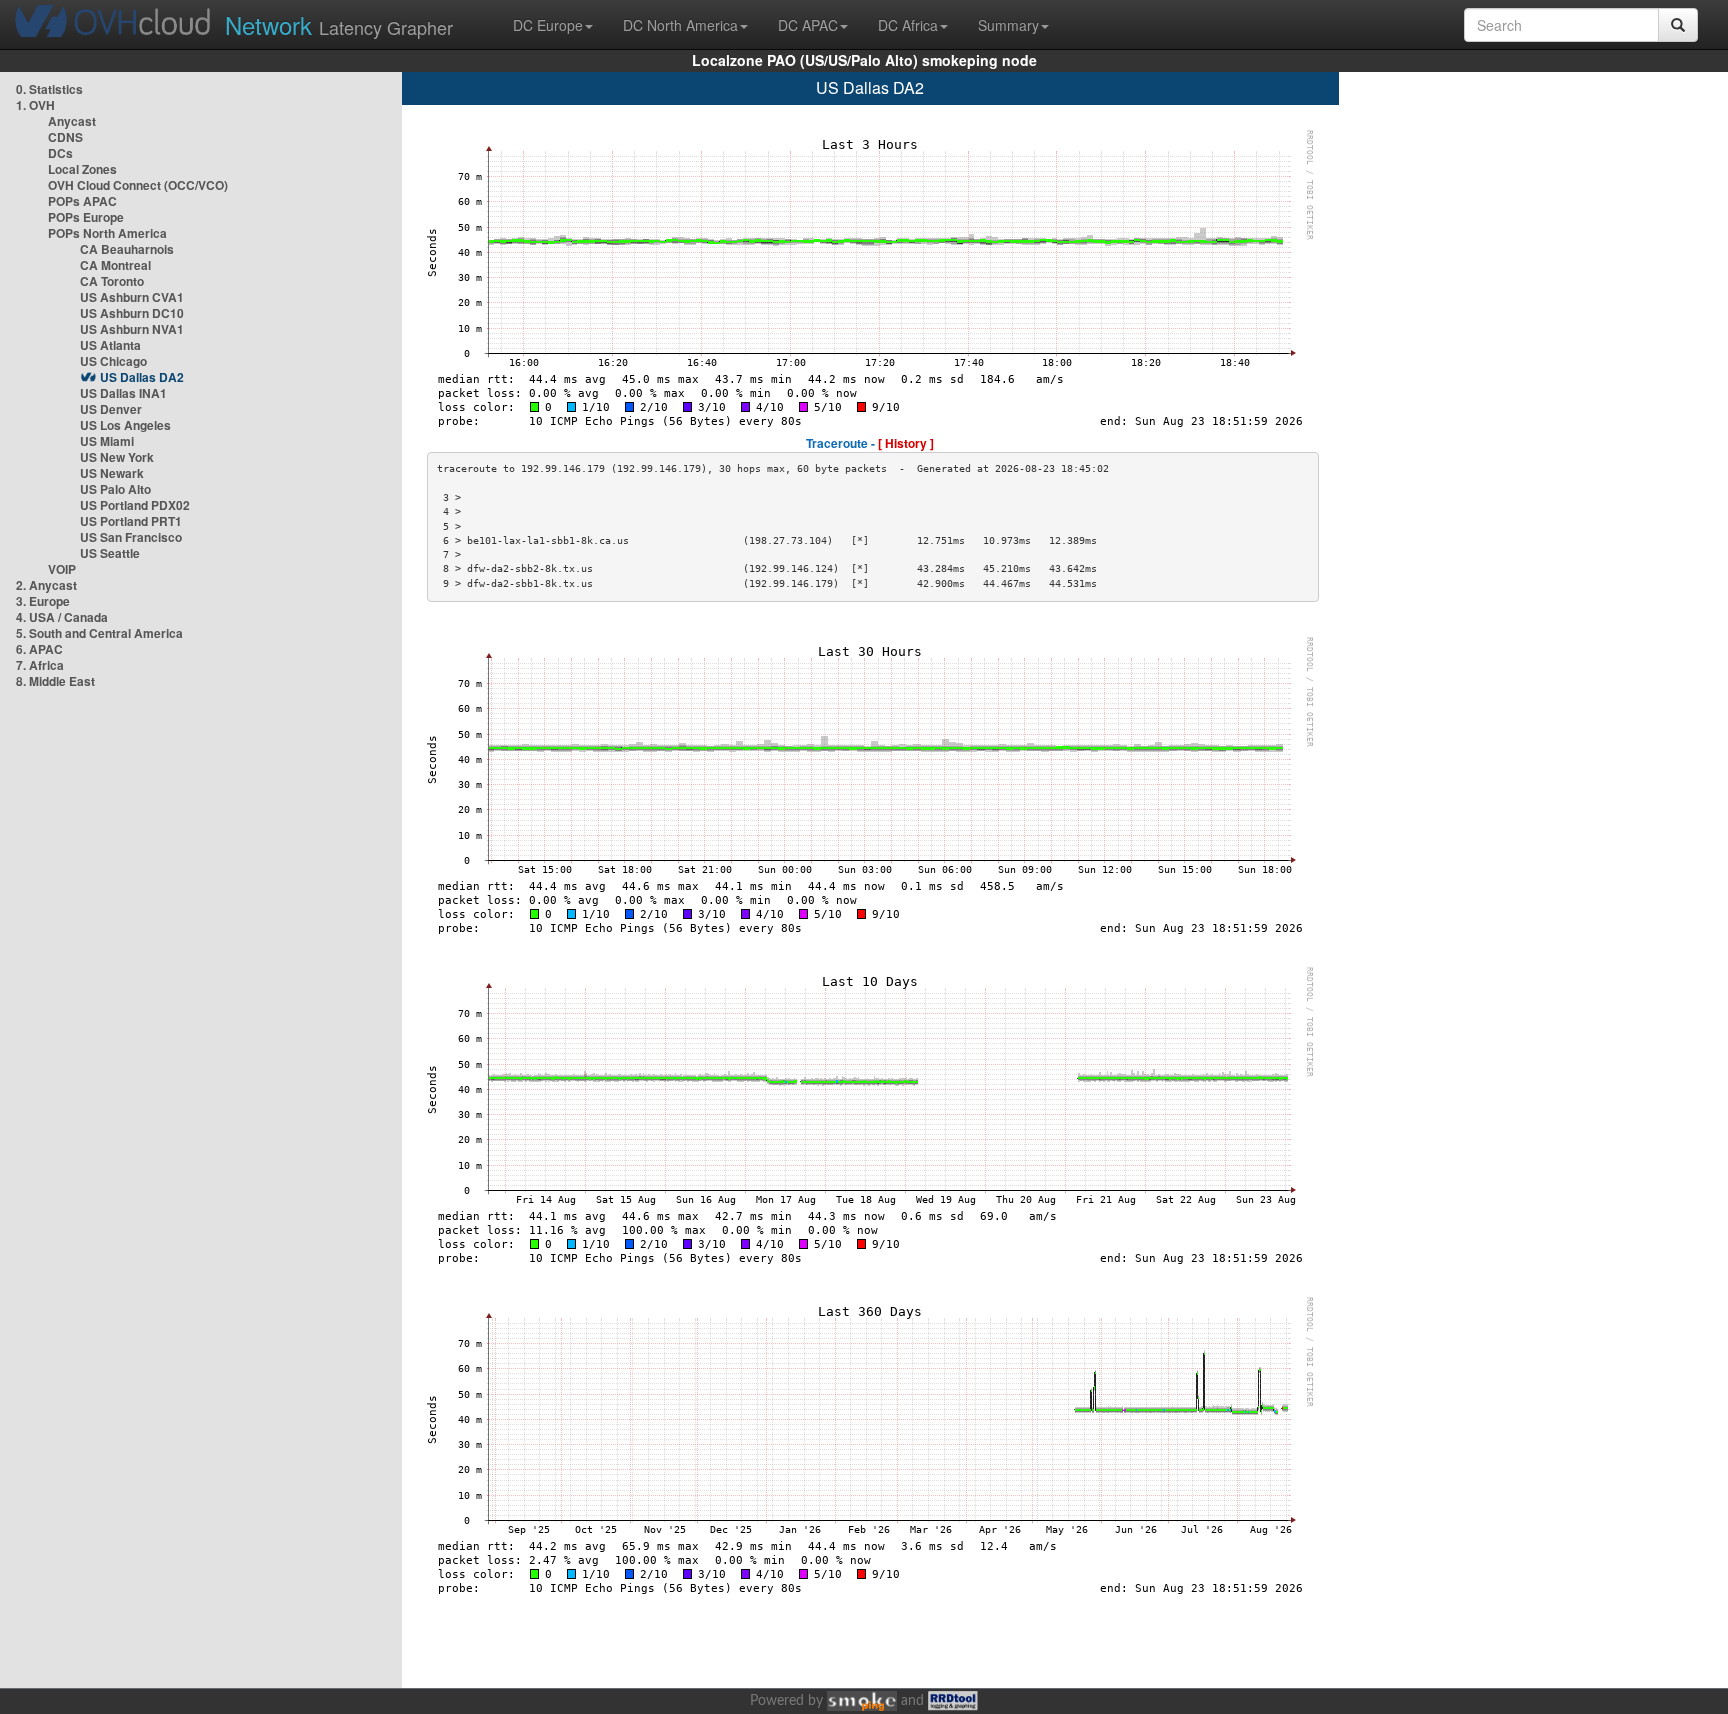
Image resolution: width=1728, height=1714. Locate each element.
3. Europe (43, 601)
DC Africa (908, 25)
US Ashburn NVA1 (132, 329)
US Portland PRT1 (131, 521)
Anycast (72, 121)
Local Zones (82, 169)
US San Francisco (131, 537)
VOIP (62, 569)
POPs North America (107, 233)
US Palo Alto (115, 489)
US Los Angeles (125, 425)
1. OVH (35, 105)
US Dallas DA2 (142, 377)
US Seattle (110, 553)
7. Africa (40, 665)
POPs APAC (82, 201)
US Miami (107, 441)
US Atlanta (110, 345)
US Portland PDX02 (135, 505)
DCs (60, 153)
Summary (1008, 25)
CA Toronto (112, 281)
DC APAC (808, 25)
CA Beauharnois (127, 249)
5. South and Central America (99, 633)
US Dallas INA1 (123, 393)
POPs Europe (86, 217)
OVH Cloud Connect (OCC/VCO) (138, 185)
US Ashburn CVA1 (132, 297)
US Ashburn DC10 (132, 313)
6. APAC (39, 649)
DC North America (680, 25)
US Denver (111, 409)
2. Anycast (46, 585)
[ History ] (906, 443)
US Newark (112, 473)
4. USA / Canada (62, 617)
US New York (117, 457)
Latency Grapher (339, 24)
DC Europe (548, 25)
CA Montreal (115, 265)
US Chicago (113, 361)
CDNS (65, 137)
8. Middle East (55, 681)
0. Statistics (49, 89)
